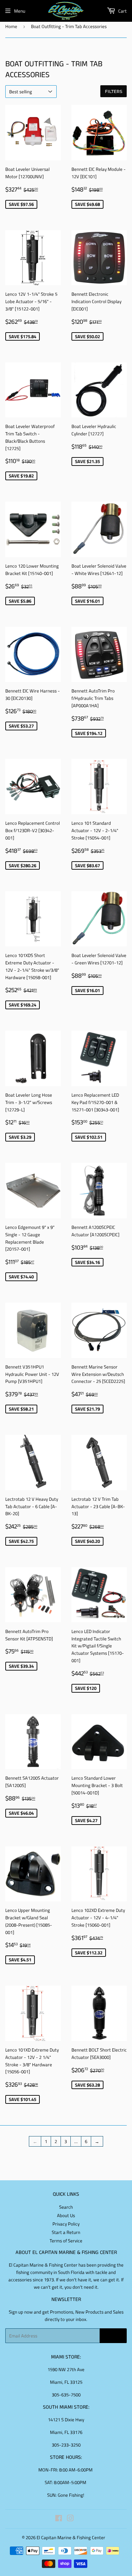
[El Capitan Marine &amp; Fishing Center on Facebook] (59, 2519)
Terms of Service (66, 2241)
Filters (114, 91)
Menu (20, 11)
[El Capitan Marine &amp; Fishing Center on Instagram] (70, 2519)
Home (11, 26)
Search (66, 2207)
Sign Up (113, 2336)
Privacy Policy (66, 2224)
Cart (122, 11)
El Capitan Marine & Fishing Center (71, 2537)
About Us (66, 2215)
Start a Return (66, 2232)
